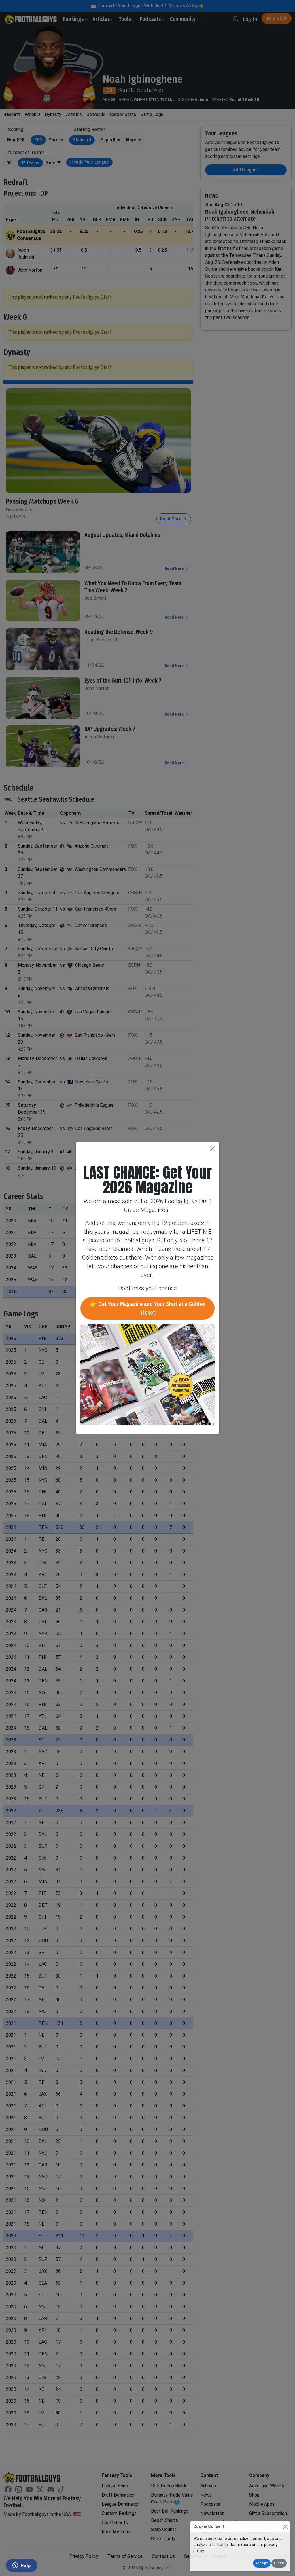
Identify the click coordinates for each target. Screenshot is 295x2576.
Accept (262, 2563)
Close (279, 2563)
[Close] (285, 2527)
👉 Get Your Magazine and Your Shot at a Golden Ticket (148, 1308)
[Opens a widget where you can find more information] (22, 2566)
